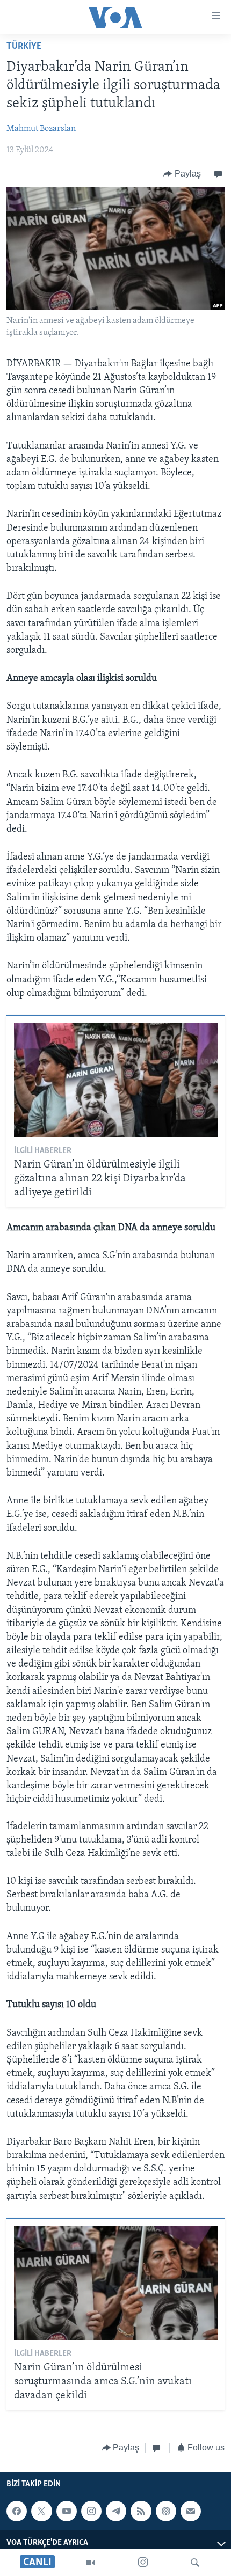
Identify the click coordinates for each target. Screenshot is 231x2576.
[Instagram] (143, 2563)
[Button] (182, 174)
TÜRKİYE (24, 47)
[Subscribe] (191, 2511)
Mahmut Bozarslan (41, 129)
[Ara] (195, 2563)
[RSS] (141, 2511)
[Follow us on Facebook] (17, 2511)
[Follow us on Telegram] (116, 2511)
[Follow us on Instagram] (91, 2511)
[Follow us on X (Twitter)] (41, 2511)
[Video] (90, 2563)
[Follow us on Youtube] (67, 2511)
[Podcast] (166, 2511)
